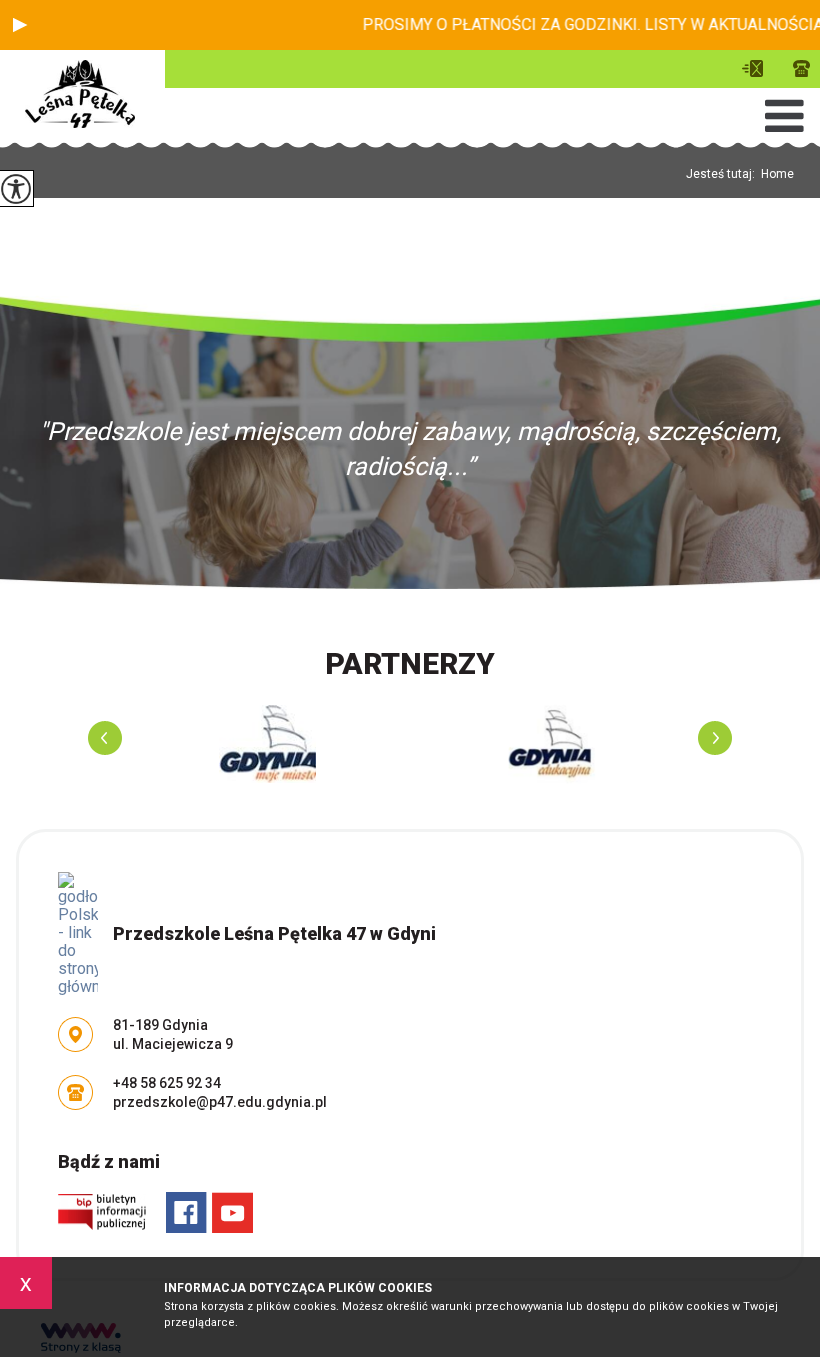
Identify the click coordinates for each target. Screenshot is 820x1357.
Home (777, 174)
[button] (20, 25)
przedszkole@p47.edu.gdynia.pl (757, 68)
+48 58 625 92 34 (796, 68)
